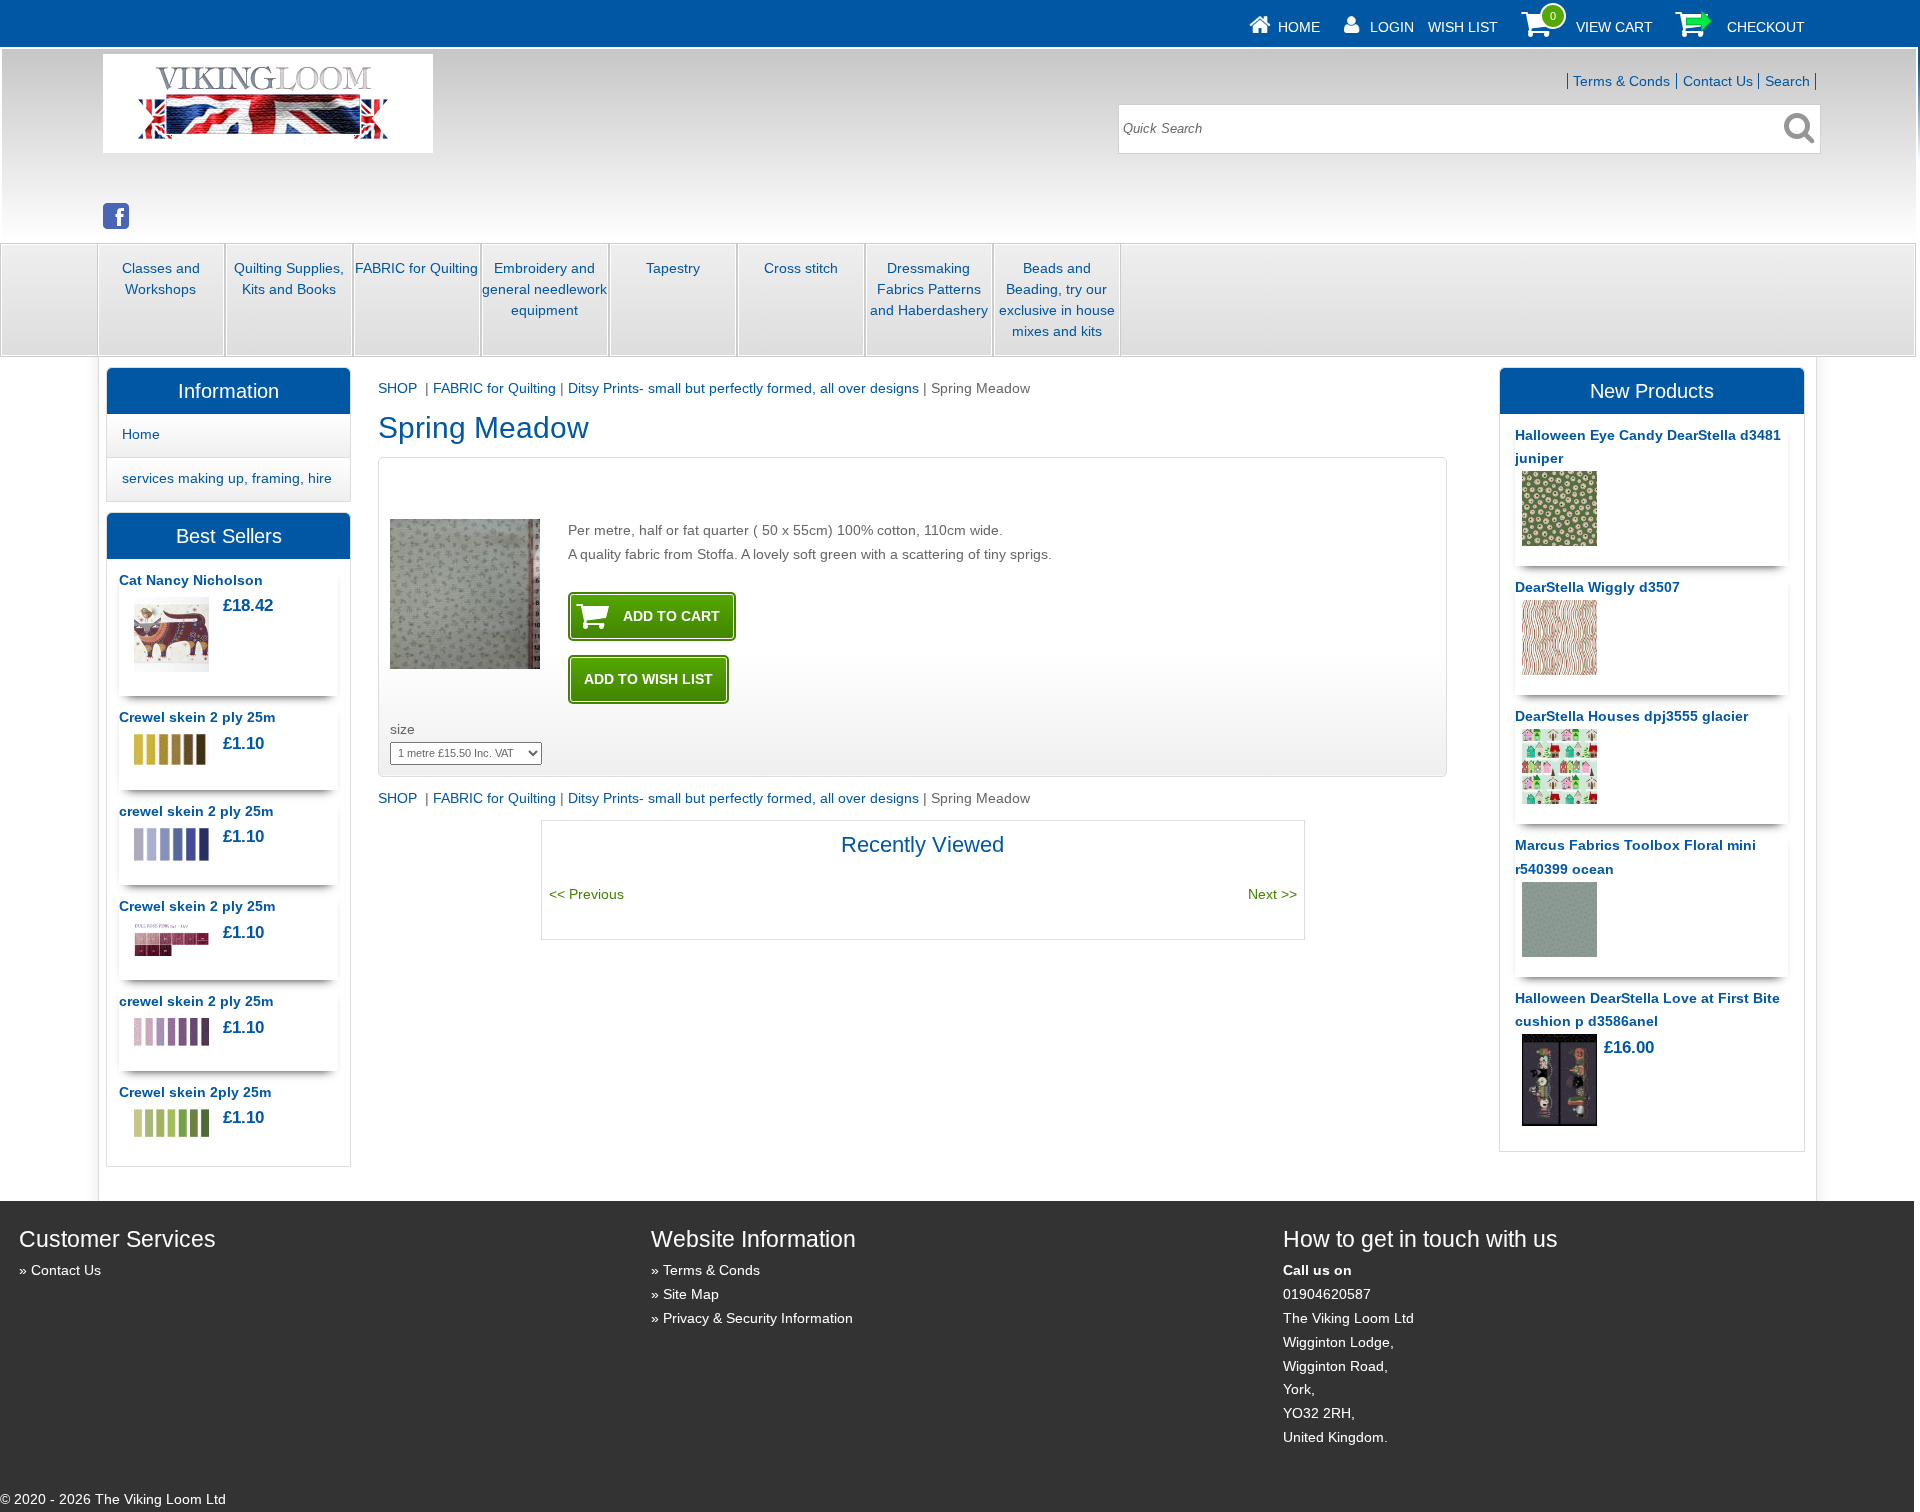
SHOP (399, 388)
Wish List (1463, 27)
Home (1299, 27)
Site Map (691, 1294)
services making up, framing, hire (227, 478)
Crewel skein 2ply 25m (195, 1092)
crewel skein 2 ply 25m (196, 811)
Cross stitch (801, 268)
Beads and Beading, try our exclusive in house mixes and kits (1057, 299)
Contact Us (1718, 81)
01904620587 (1327, 1294)
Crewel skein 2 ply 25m (197, 717)
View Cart (1614, 27)
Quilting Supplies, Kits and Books (289, 278)
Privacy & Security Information (758, 1318)
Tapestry (673, 268)
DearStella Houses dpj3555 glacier (1631, 716)
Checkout (1766, 27)
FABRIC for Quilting (416, 268)
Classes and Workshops (161, 278)
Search (1787, 81)
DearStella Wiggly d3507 (1597, 587)
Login (1392, 27)
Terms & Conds (1621, 81)
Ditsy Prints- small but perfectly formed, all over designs (743, 388)
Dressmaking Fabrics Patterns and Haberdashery (929, 289)
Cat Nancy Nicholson (191, 580)
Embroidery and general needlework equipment (544, 289)
